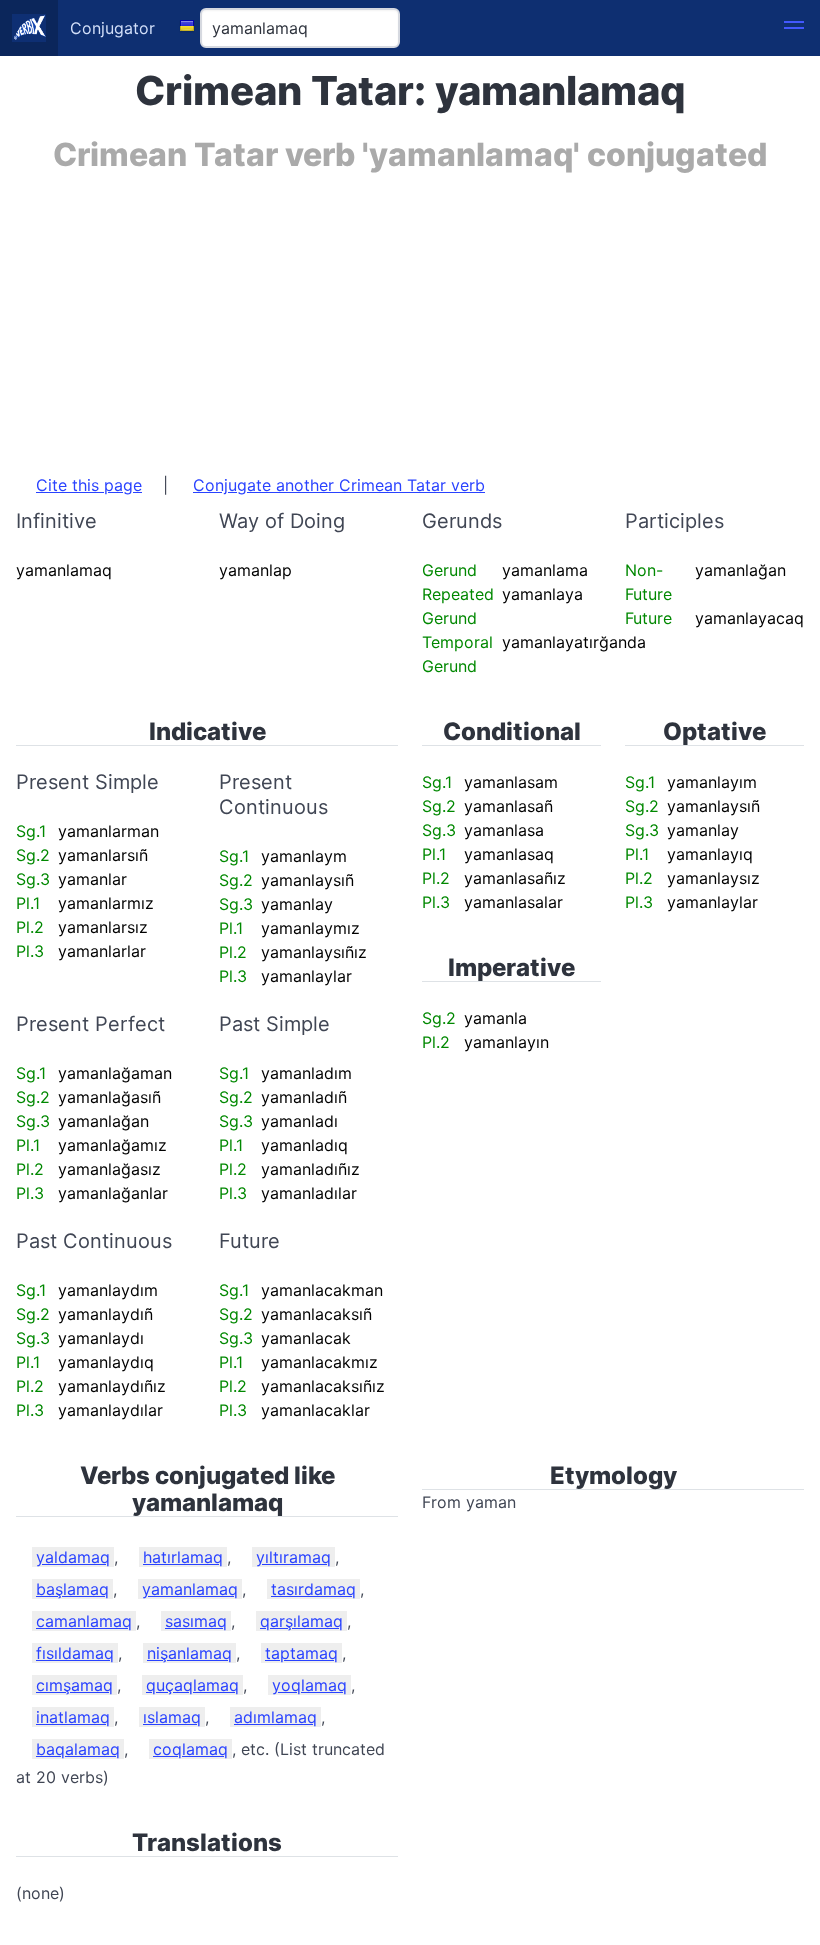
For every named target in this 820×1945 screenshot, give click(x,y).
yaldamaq (73, 1557)
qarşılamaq (301, 1621)
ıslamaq (172, 1717)
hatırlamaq (183, 1557)
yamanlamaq (190, 1589)
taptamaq (301, 1653)
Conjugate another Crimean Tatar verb (339, 485)
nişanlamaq (189, 1653)
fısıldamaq (75, 1653)
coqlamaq (190, 1749)
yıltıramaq (293, 1557)
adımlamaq (275, 1717)
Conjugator (112, 28)
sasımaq (196, 1621)
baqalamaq (78, 1749)
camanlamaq (84, 1621)
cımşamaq (74, 1685)
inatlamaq (73, 1717)
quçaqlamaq (192, 1685)
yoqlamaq (309, 1685)
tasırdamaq (313, 1589)
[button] (794, 28)
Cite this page (89, 485)
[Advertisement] (410, 313)
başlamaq (72, 1589)
